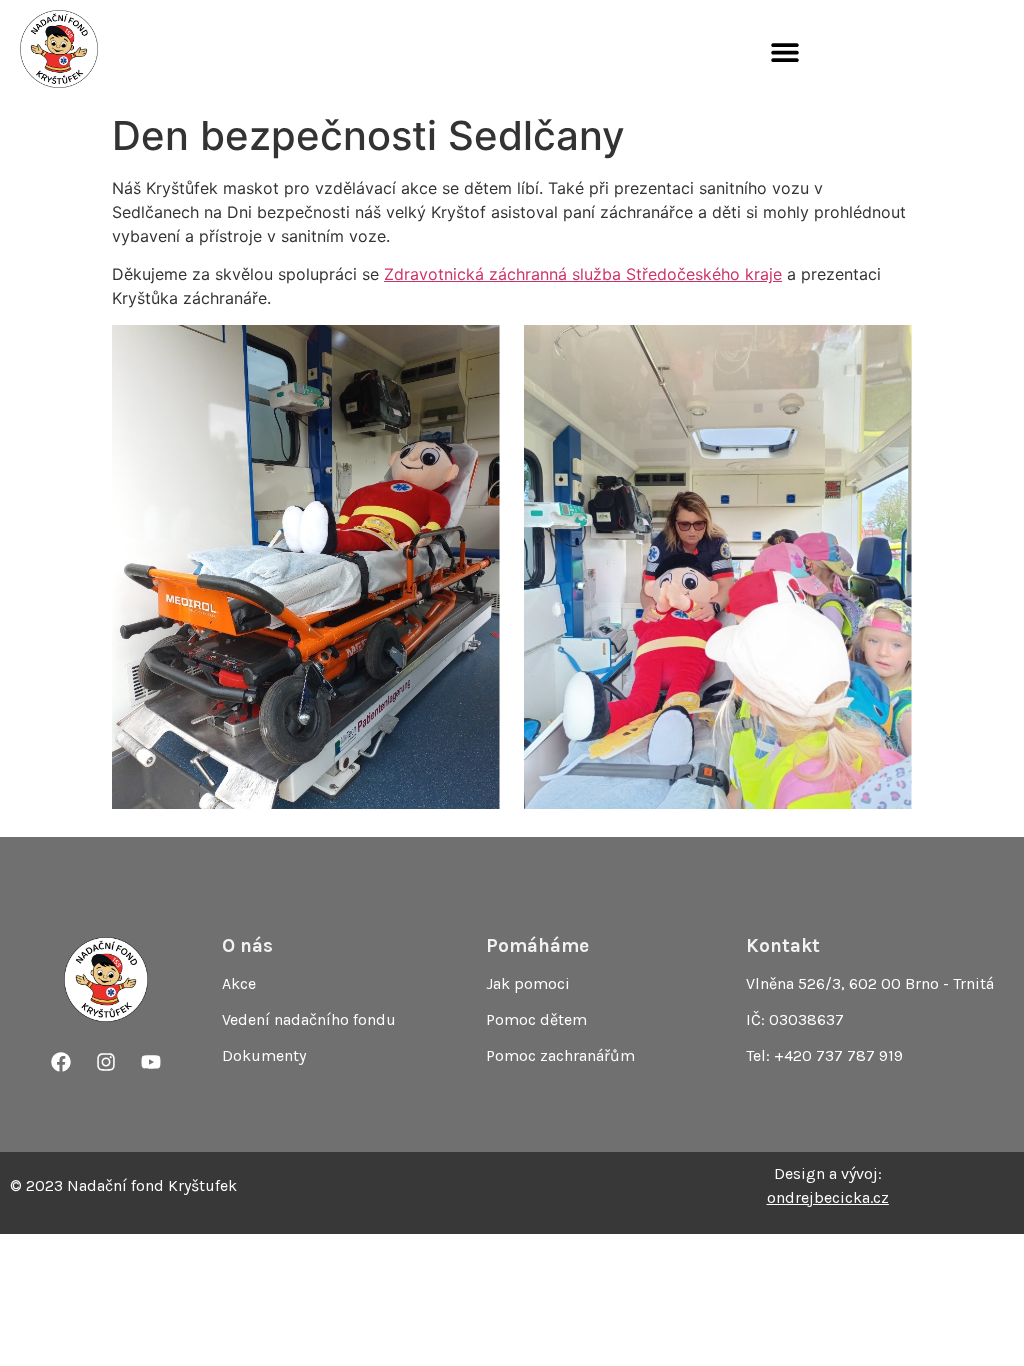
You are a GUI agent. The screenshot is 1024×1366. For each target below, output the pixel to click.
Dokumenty (264, 1055)
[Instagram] (106, 1062)
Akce (239, 983)
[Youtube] (151, 1062)
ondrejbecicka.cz (828, 1197)
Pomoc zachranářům (560, 1055)
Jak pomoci (528, 983)
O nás (247, 946)
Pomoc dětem (536, 1019)
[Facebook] (61, 1062)
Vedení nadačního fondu (309, 1019)
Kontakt (783, 946)
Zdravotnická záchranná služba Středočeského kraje (583, 274)
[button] (784, 52)
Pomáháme (537, 946)
